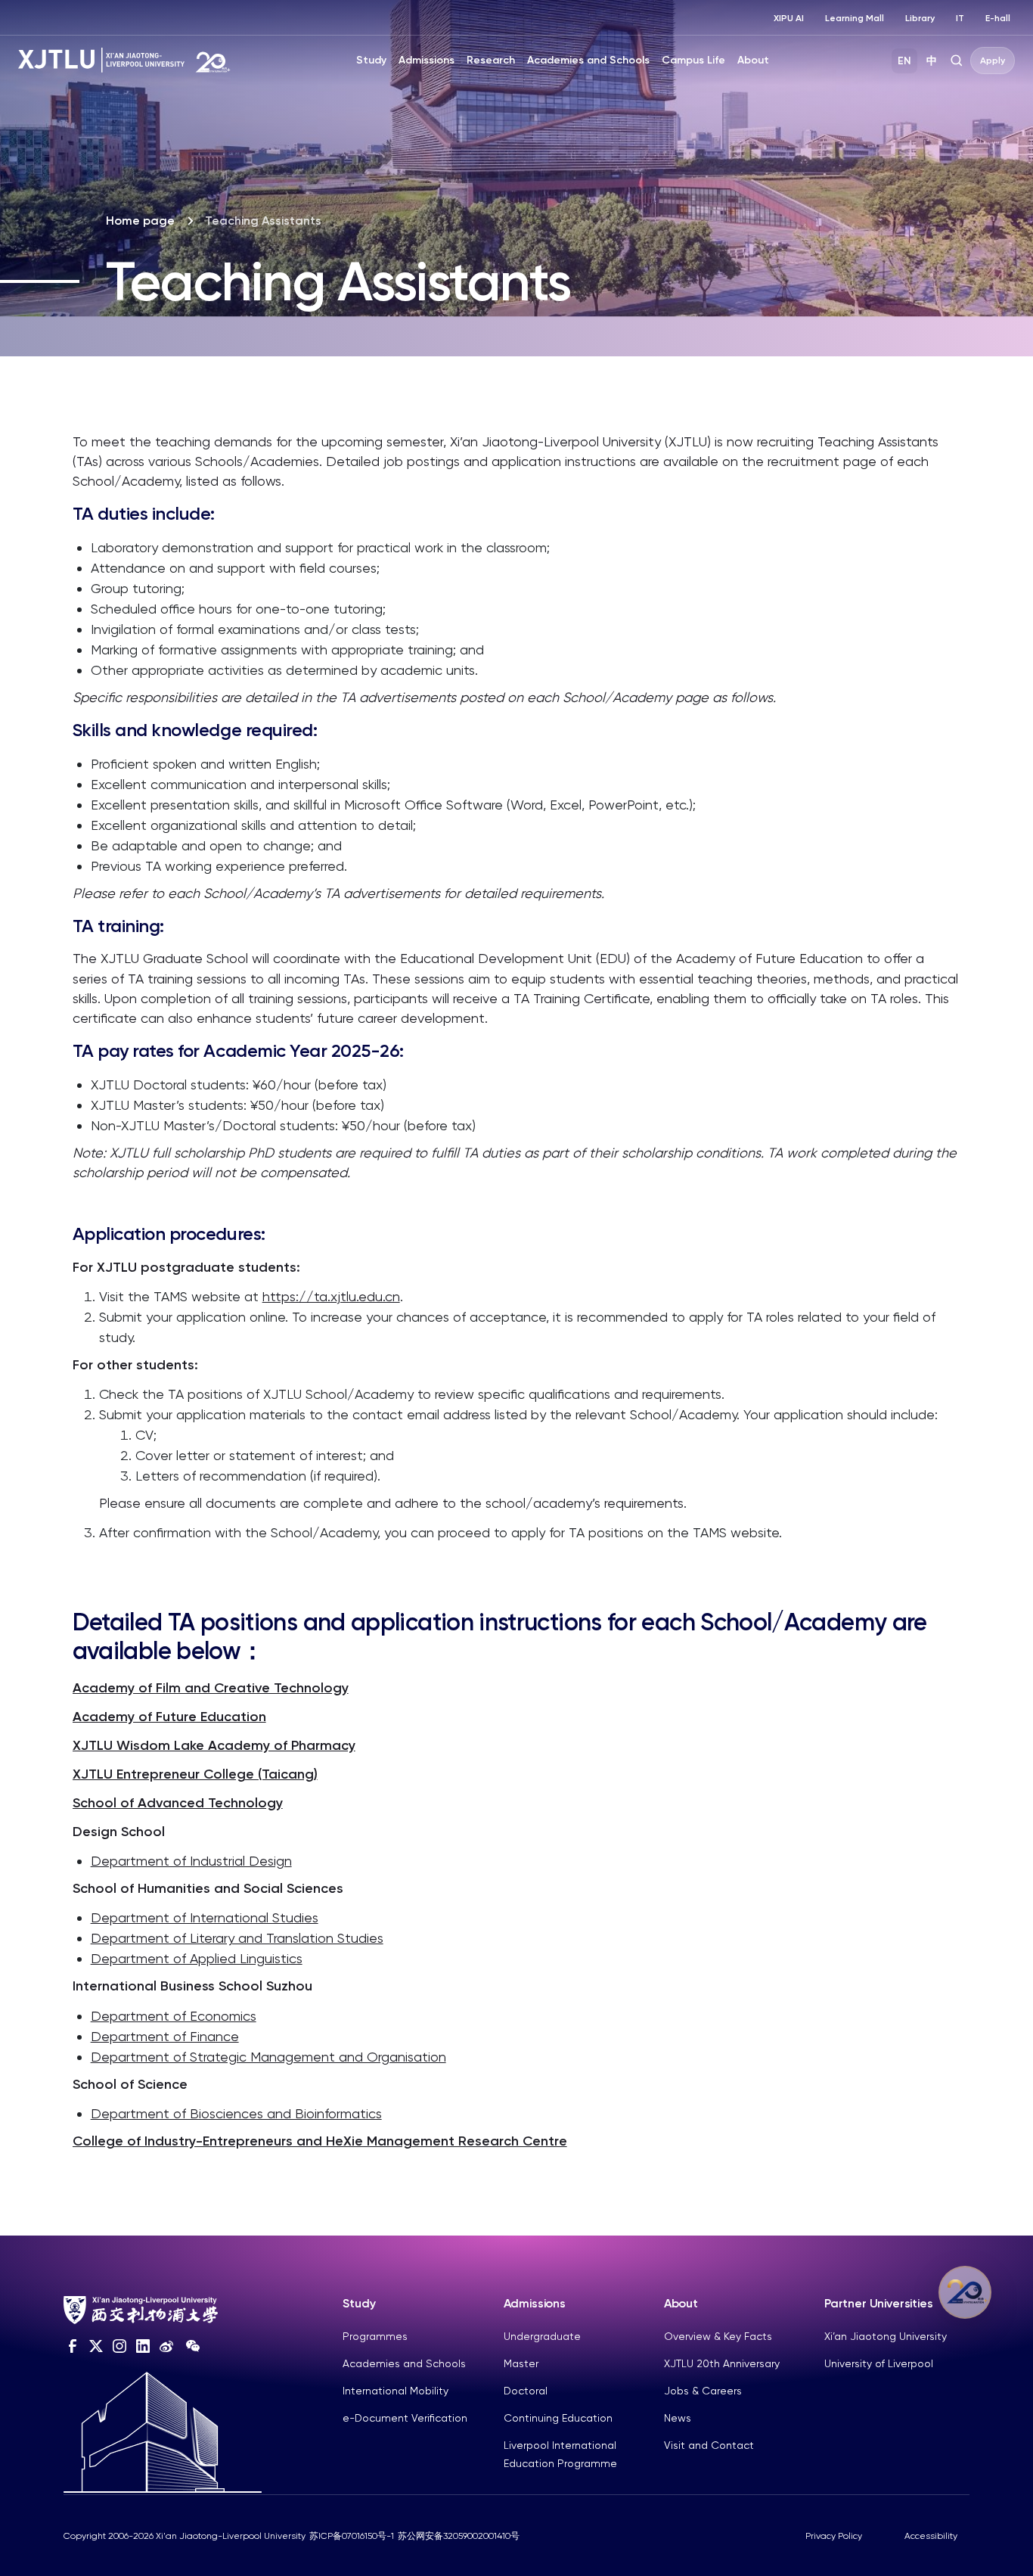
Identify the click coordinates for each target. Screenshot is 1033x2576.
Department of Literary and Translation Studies (237, 1938)
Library (920, 18)
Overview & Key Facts (718, 2336)
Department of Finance (165, 2036)
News (678, 2418)
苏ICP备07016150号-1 (352, 2536)
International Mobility (396, 2391)
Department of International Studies (205, 1917)
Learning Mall (855, 18)
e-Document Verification (405, 2418)
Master (521, 2363)
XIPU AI (789, 18)
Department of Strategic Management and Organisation (268, 2057)
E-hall (998, 18)
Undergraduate (542, 2336)
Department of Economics (174, 2016)
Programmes (375, 2336)
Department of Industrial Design (191, 1861)
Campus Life (693, 60)
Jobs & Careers (703, 2391)
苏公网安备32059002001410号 (459, 2536)
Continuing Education (558, 2418)
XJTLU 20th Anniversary (722, 2363)
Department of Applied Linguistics (197, 1958)
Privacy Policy (834, 2536)
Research (491, 60)
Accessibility (931, 2536)
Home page (140, 221)
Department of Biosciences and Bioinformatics (236, 2113)
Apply (993, 61)
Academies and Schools (588, 60)
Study (371, 60)
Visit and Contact (709, 2445)
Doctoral (526, 2391)
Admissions (427, 60)
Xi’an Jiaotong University (886, 2336)
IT (960, 18)
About (753, 60)
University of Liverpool (879, 2363)
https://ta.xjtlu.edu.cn (331, 1296)
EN (904, 61)
